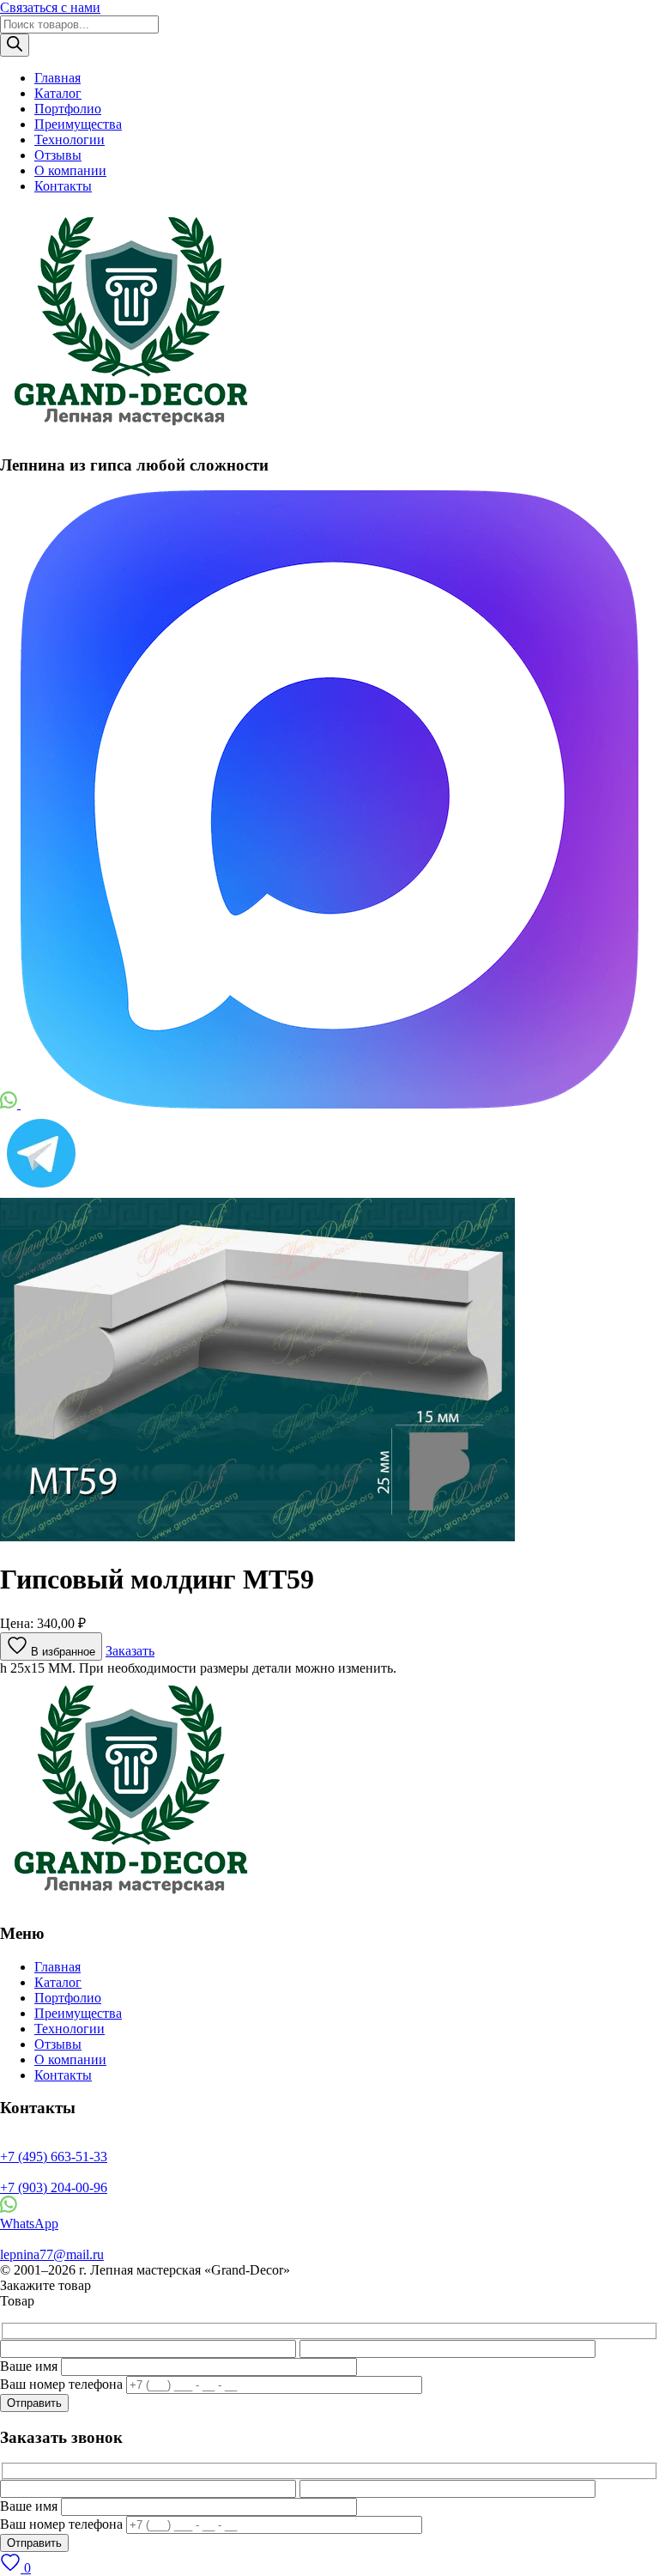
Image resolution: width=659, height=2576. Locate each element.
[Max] (329, 1104)
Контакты (63, 186)
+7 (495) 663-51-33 (54, 2157)
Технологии (70, 140)
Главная (57, 78)
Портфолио (68, 109)
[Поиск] (15, 45)
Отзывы (58, 155)
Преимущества (78, 124)
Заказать (130, 1651)
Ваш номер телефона (61, 2384)
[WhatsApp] (10, 1104)
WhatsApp (29, 2224)
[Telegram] (41, 1190)
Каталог (58, 93)
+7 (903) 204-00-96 (54, 2187)
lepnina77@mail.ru (52, 2254)
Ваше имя (29, 2366)
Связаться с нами (50, 7)
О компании (70, 170)
